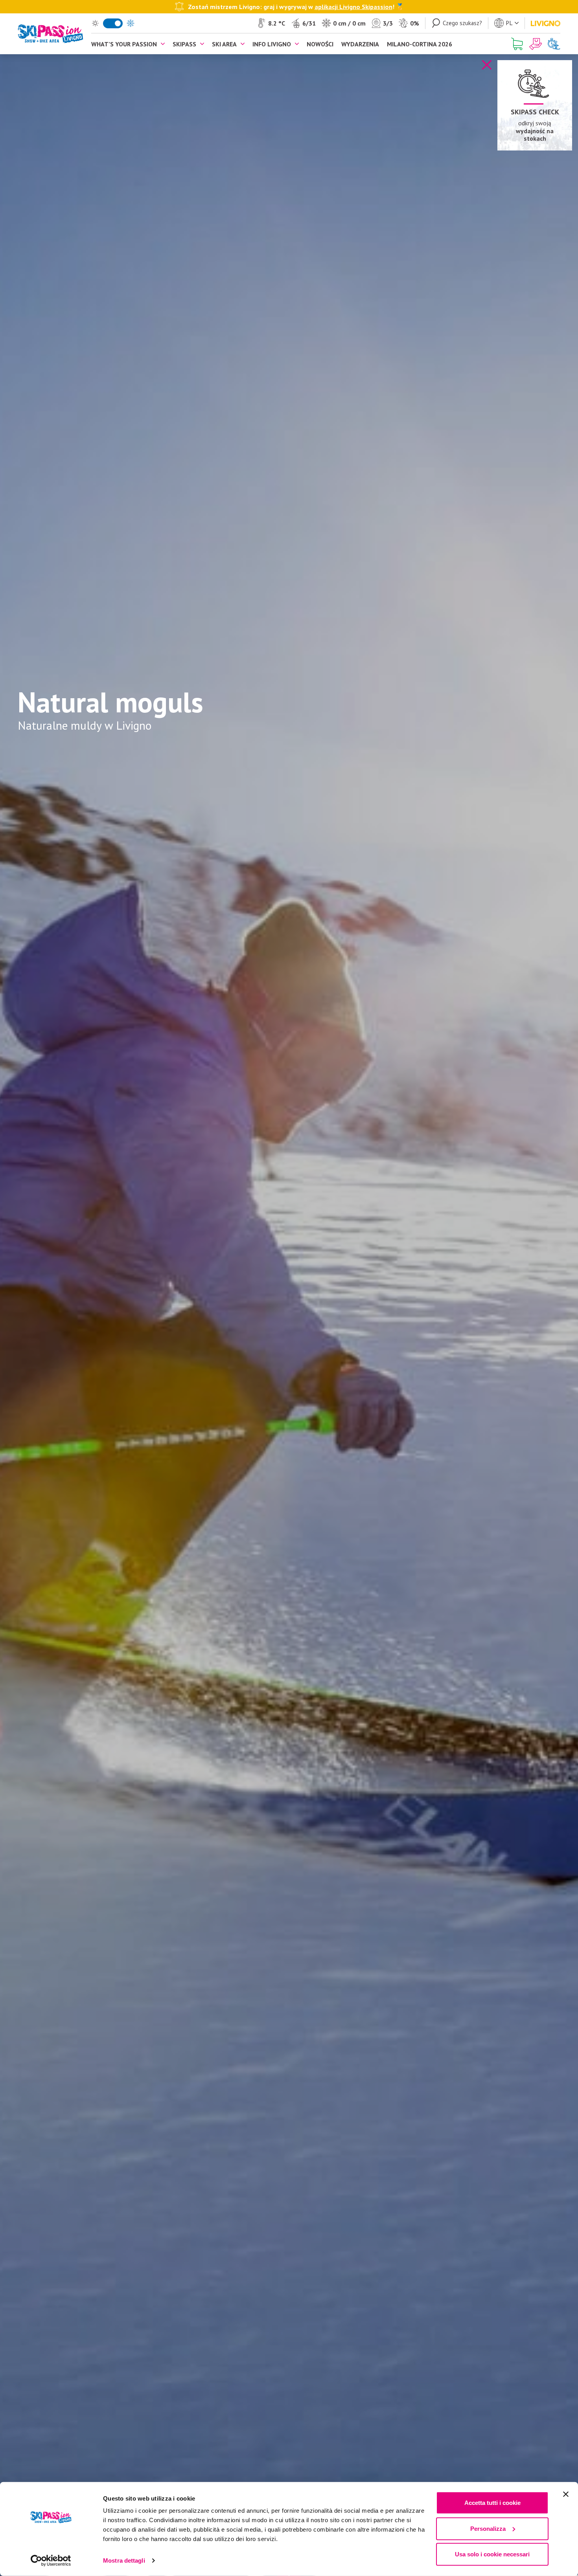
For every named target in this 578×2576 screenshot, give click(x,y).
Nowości (320, 44)
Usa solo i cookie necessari (492, 2554)
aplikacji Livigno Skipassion (353, 6)
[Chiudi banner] (566, 2494)
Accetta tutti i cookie (492, 2503)
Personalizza (488, 2528)
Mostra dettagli (124, 2560)
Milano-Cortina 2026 (420, 44)
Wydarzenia (360, 44)
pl (509, 23)
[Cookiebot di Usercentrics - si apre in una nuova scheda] (51, 2561)
